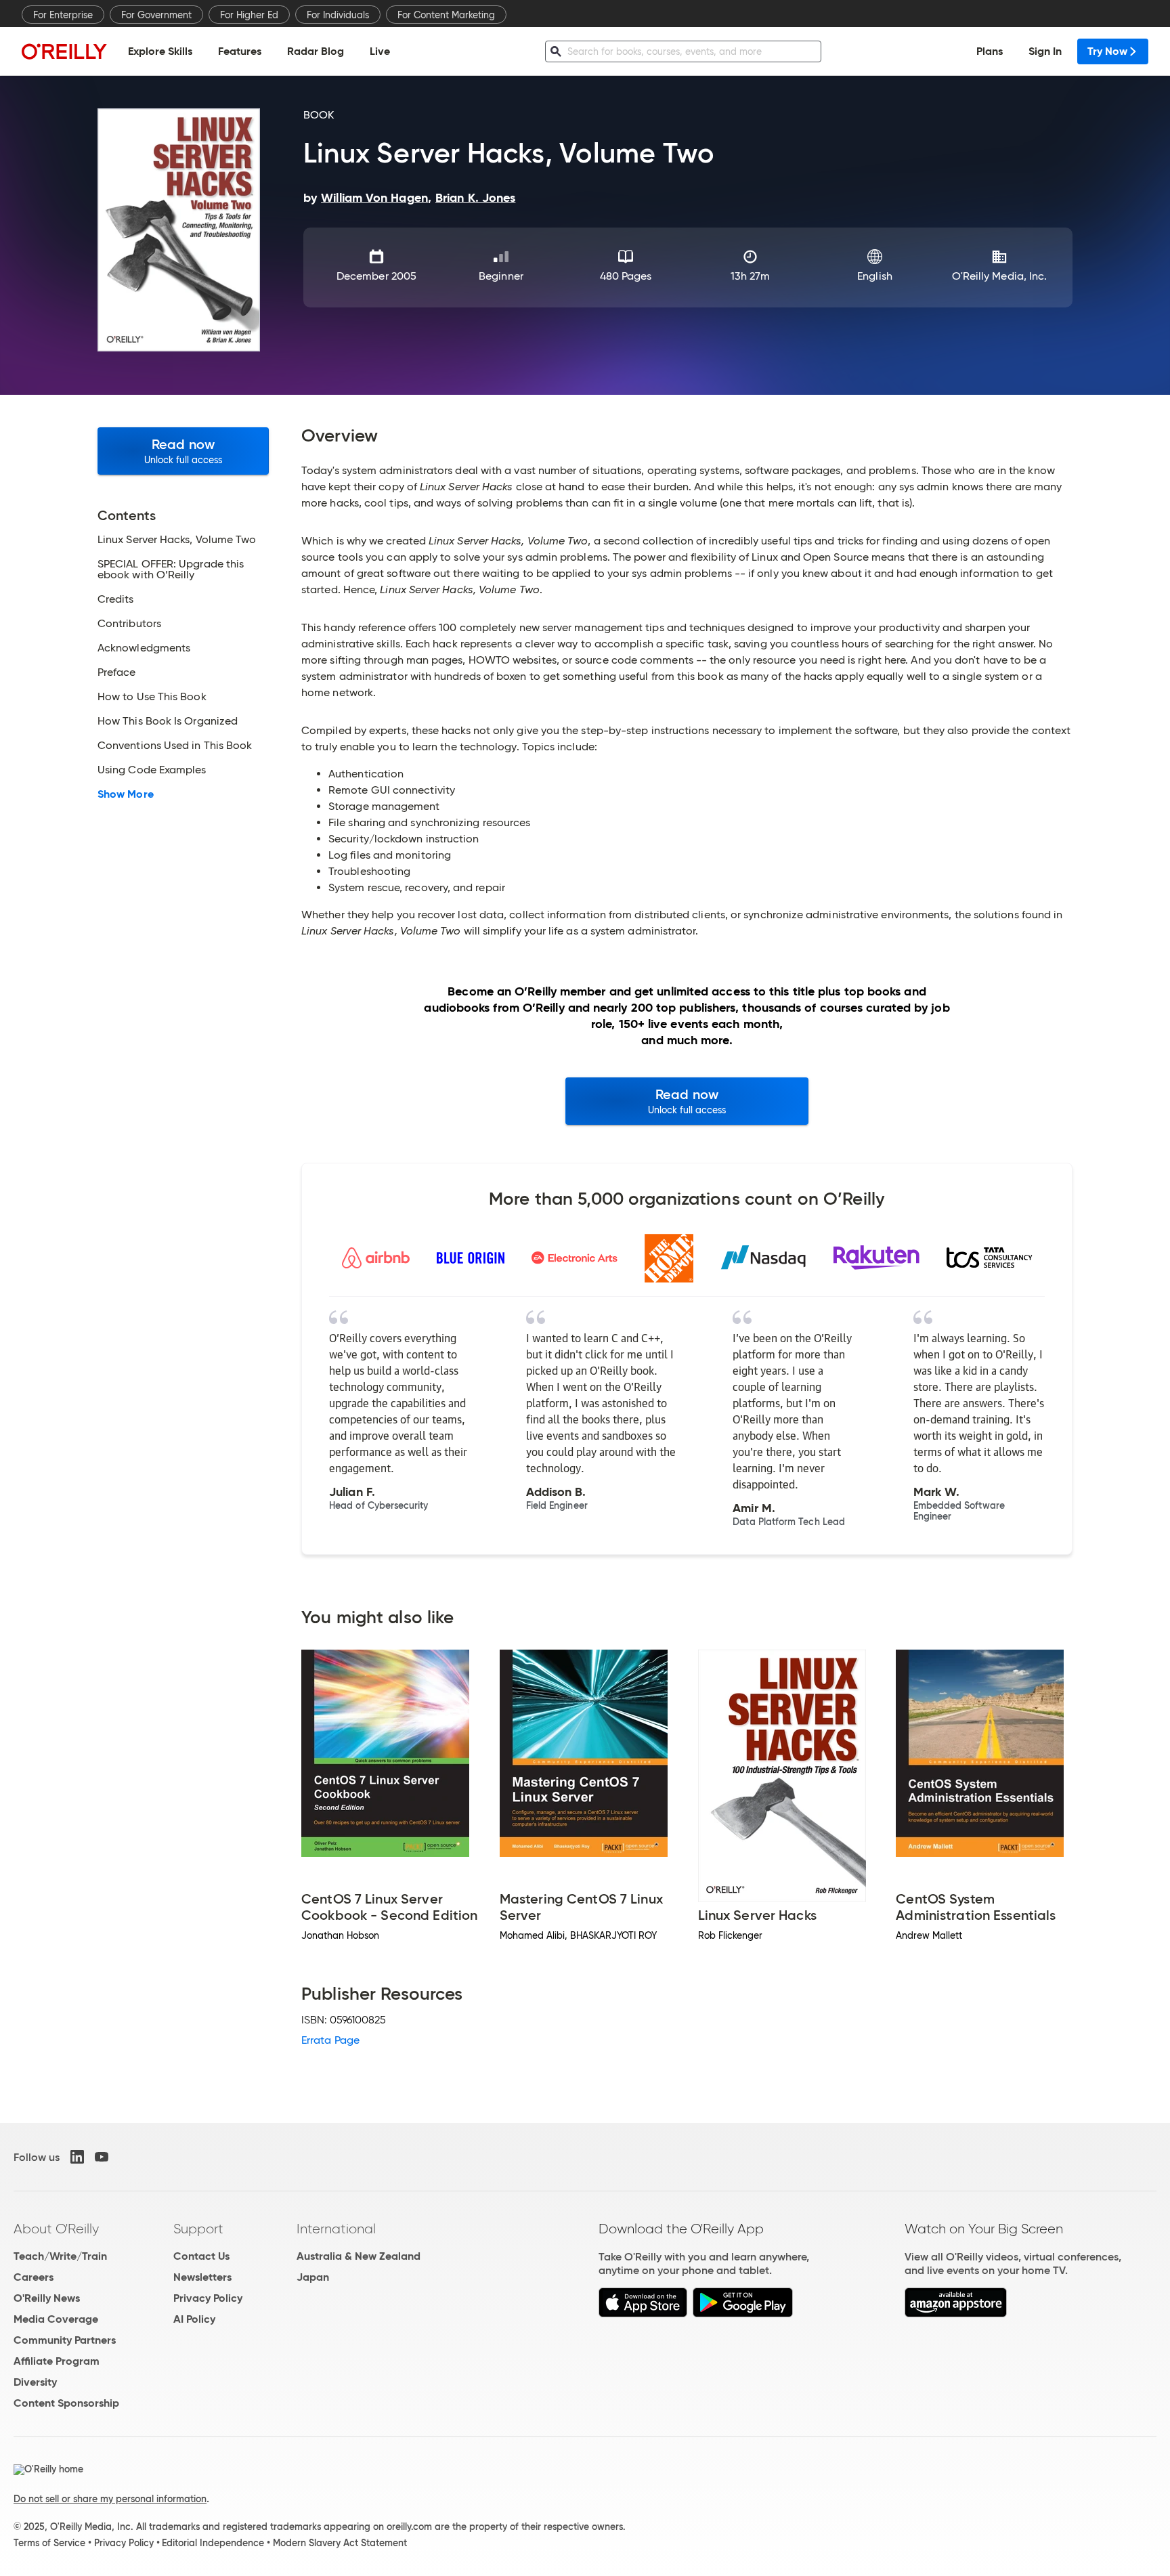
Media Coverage (56, 2319)
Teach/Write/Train (60, 2256)
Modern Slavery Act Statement (340, 2543)
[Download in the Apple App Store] (643, 2314)
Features (240, 51)
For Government (156, 15)
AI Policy (194, 2319)
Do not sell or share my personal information (110, 2499)
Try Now (1107, 51)
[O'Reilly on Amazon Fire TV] (956, 2314)
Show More (126, 794)
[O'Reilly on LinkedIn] (77, 2157)
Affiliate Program (57, 2361)
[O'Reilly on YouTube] (102, 2157)
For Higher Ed (249, 15)
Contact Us (201, 2256)
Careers (34, 2277)
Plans (990, 51)
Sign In (1045, 51)
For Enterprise (63, 15)
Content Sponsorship (66, 2403)
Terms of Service (49, 2543)
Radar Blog (316, 51)
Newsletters (202, 2277)
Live (380, 51)
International (336, 2229)
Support (198, 2229)
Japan (313, 2277)
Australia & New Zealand (359, 2256)
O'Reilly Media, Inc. (1000, 276)
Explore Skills (160, 51)
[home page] (64, 51)
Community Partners (65, 2340)
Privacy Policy (208, 2298)
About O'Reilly (56, 2229)
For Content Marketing (446, 15)
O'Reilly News (47, 2298)
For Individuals (338, 15)
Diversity (35, 2382)
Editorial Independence (213, 2543)
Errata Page (330, 2040)
